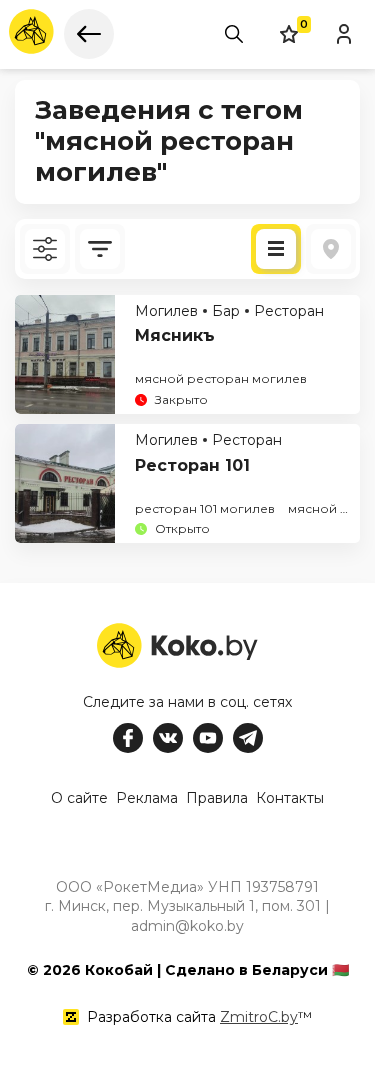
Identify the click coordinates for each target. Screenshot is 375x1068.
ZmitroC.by (259, 1017)
